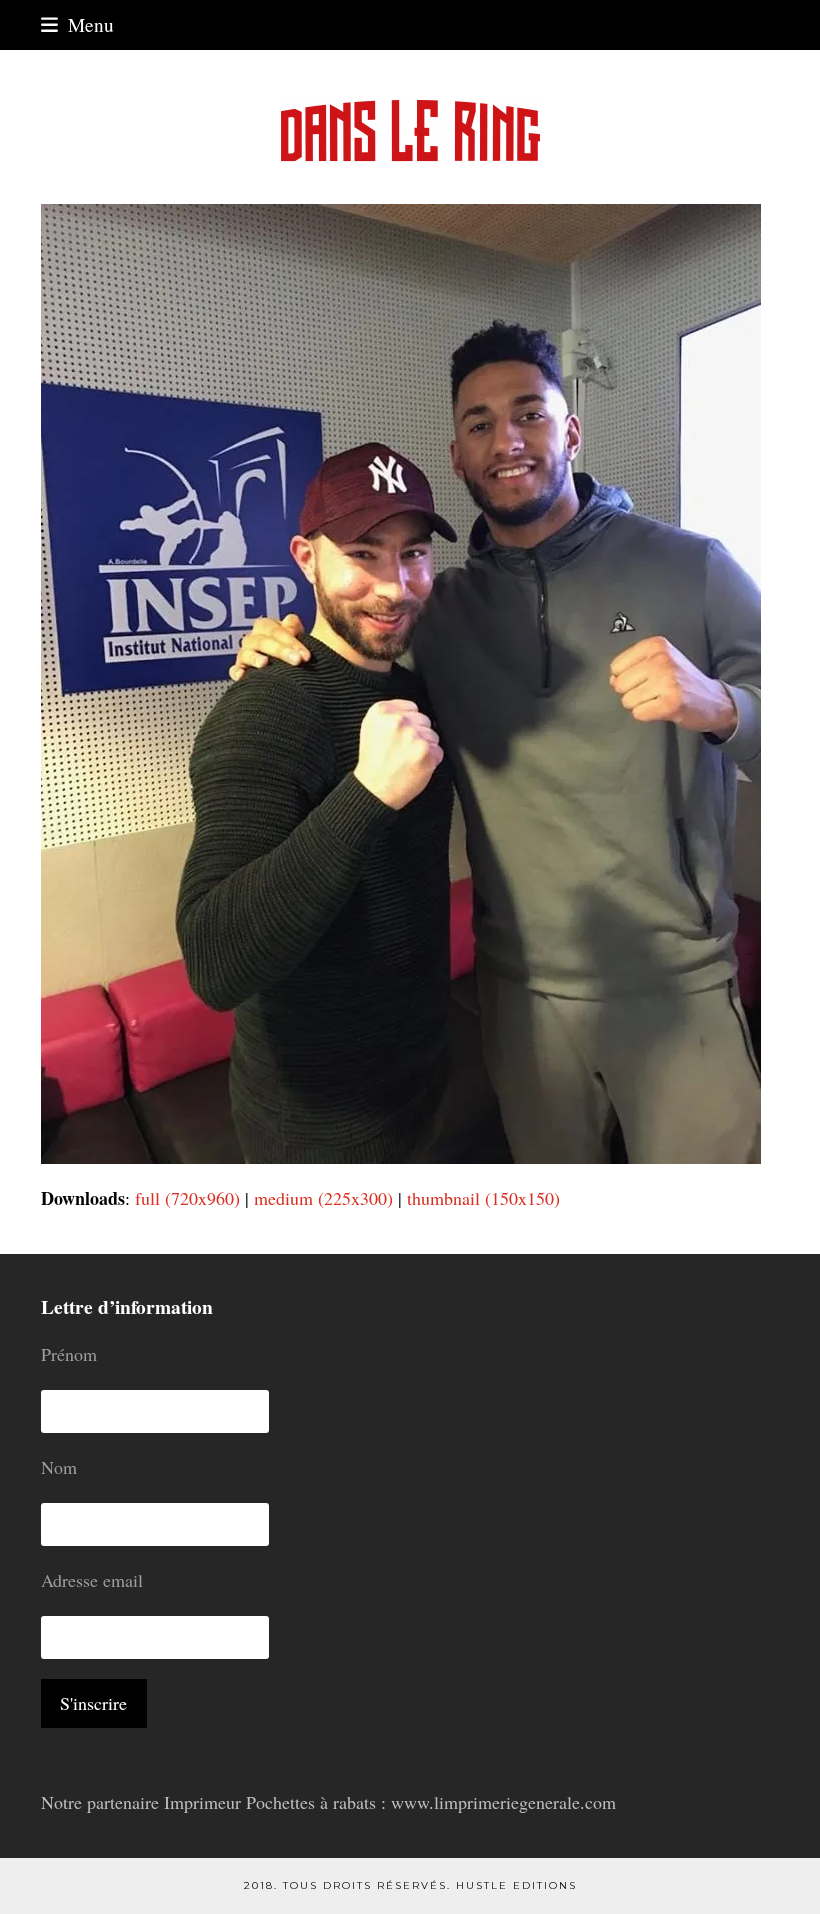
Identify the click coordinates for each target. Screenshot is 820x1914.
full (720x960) (187, 1198)
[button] (77, 24)
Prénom (69, 1354)
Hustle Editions (516, 1885)
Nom (59, 1467)
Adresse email (92, 1580)
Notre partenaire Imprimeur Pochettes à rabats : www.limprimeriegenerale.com (328, 1802)
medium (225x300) (323, 1198)
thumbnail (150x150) (483, 1198)
